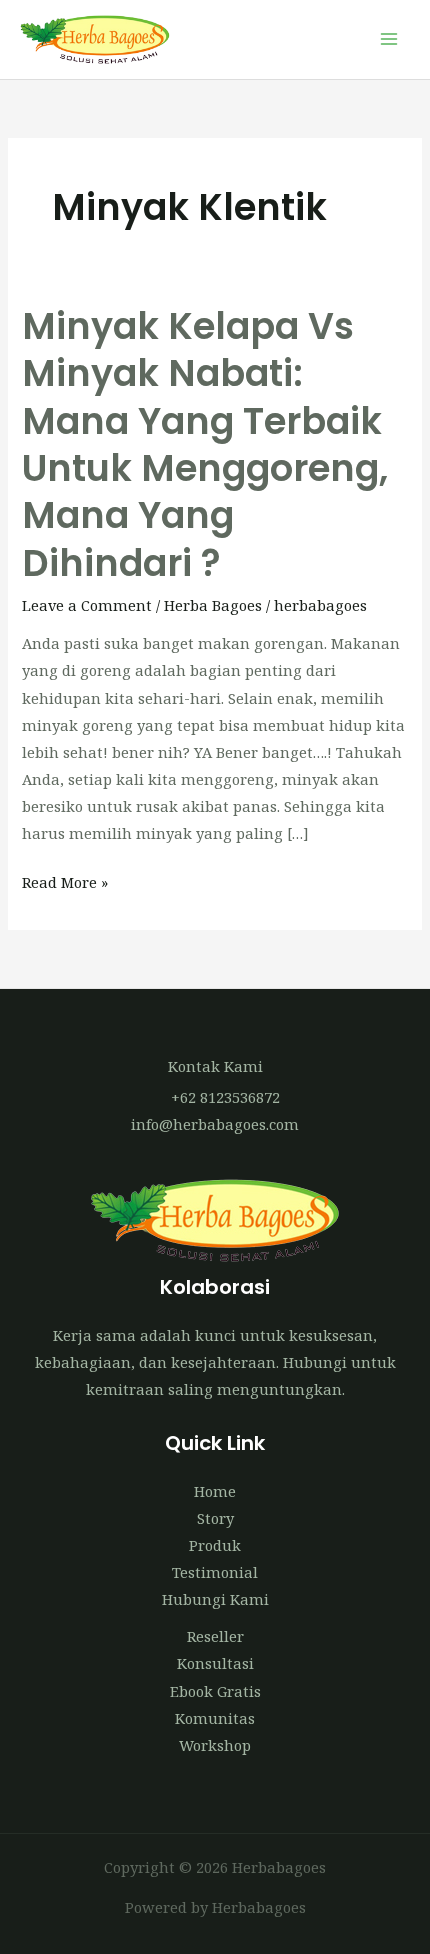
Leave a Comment (87, 605)
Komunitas (215, 1718)
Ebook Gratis (215, 1691)
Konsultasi (215, 1663)
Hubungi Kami (215, 1599)
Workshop (215, 1745)
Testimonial (215, 1572)
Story (215, 1518)
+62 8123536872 (225, 1097)
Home (215, 1491)
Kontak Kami (215, 1066)
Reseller (215, 1636)
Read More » (65, 880)
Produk (215, 1545)
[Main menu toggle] (389, 40)
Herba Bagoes (213, 605)
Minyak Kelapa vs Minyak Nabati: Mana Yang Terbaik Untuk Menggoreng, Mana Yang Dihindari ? (205, 445)
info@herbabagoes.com (215, 1124)
